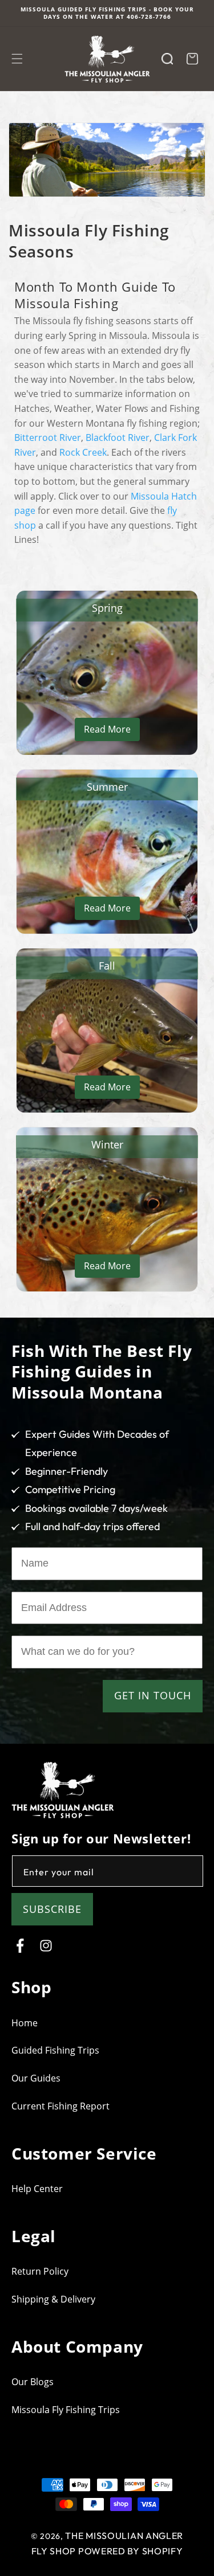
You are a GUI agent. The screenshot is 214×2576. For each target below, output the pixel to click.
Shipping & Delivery (53, 2299)
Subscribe (52, 1909)
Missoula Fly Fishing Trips (66, 2410)
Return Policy (40, 2271)
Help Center (37, 2189)
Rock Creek (83, 452)
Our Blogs (33, 2382)
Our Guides (36, 2078)
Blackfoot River (118, 437)
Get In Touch (153, 1695)
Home (25, 2023)
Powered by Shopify (131, 2551)
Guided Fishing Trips (55, 2050)
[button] (17, 59)
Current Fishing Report (60, 2106)
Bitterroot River (48, 437)
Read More (107, 729)
